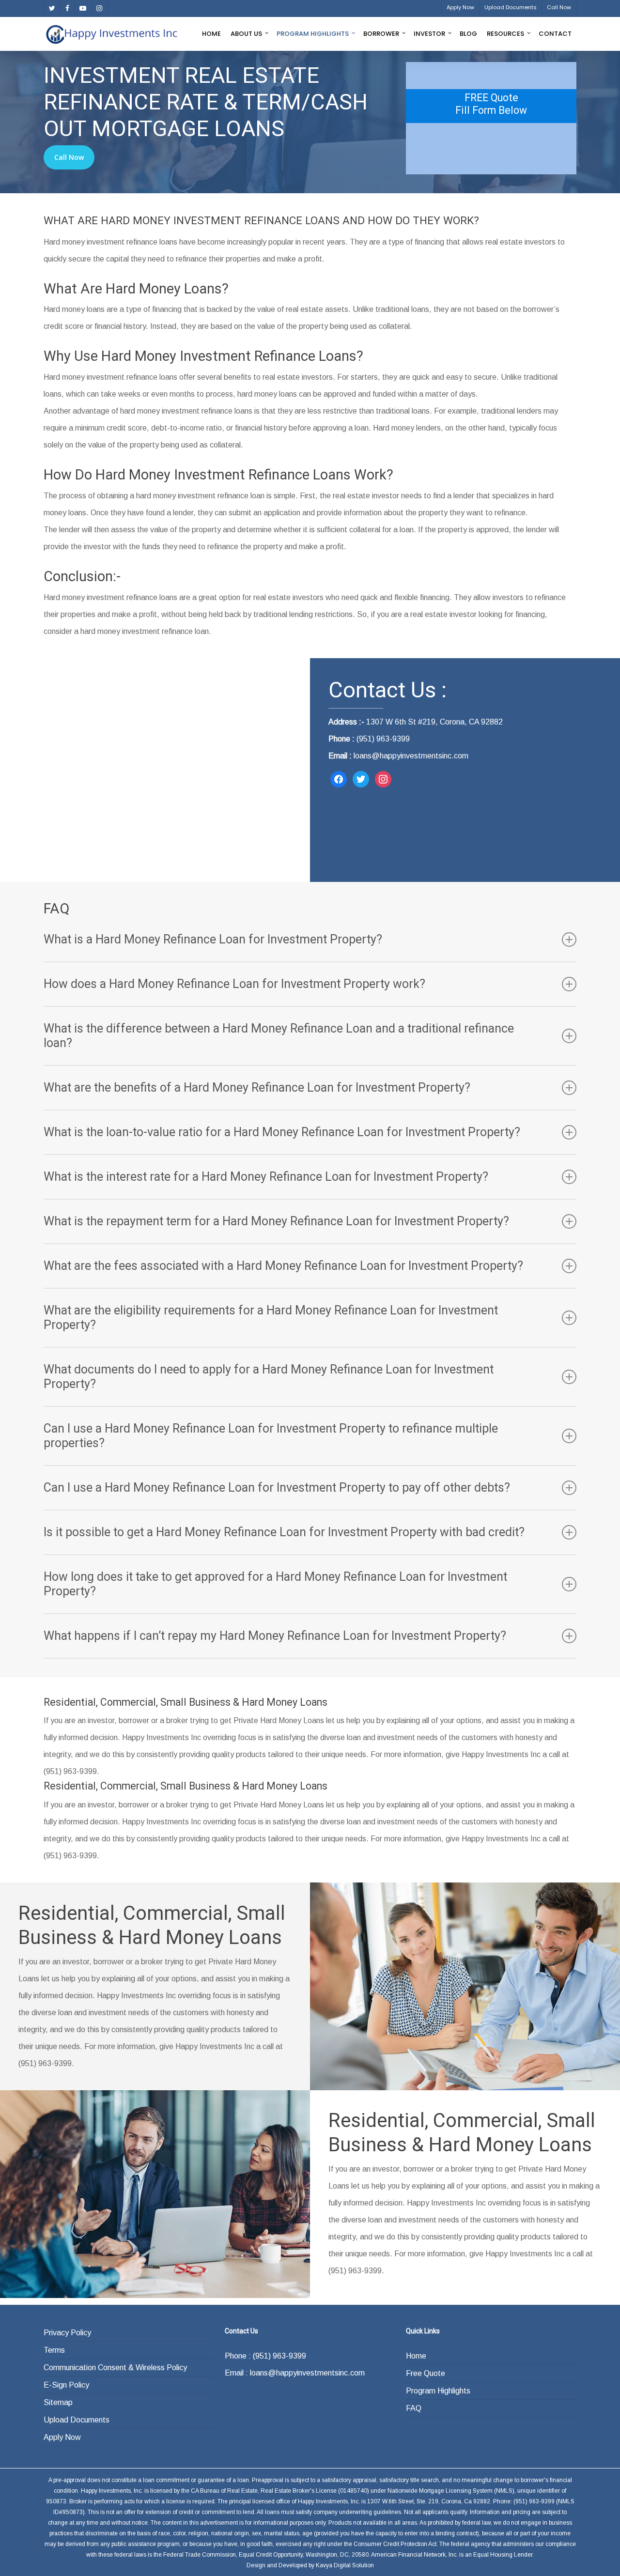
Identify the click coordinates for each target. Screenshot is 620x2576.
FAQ (414, 2408)
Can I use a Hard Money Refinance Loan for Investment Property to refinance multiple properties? (271, 1436)
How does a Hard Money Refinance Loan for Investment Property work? (234, 984)
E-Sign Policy (66, 2385)
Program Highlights (438, 2391)
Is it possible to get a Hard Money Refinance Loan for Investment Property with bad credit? (284, 1532)
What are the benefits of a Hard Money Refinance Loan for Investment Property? (257, 1087)
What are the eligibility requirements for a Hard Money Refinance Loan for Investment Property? (271, 1318)
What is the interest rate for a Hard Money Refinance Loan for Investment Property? (266, 1177)
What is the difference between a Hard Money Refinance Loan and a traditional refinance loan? (279, 1036)
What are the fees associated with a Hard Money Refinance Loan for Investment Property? (283, 1266)
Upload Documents (77, 2420)
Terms (54, 2350)
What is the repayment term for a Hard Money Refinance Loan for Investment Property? (276, 1221)
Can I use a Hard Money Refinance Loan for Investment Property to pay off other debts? (277, 1488)
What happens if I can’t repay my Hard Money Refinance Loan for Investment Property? (275, 1636)
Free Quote (426, 2373)
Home (416, 2356)
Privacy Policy (67, 2333)
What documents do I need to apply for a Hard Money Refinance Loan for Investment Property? (269, 1377)
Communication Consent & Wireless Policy (115, 2368)
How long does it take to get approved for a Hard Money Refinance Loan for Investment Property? (275, 1584)
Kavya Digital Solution (345, 2565)
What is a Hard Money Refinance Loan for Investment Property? (213, 939)
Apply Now (62, 2437)
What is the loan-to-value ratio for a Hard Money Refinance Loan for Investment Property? (282, 1132)
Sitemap (58, 2402)
